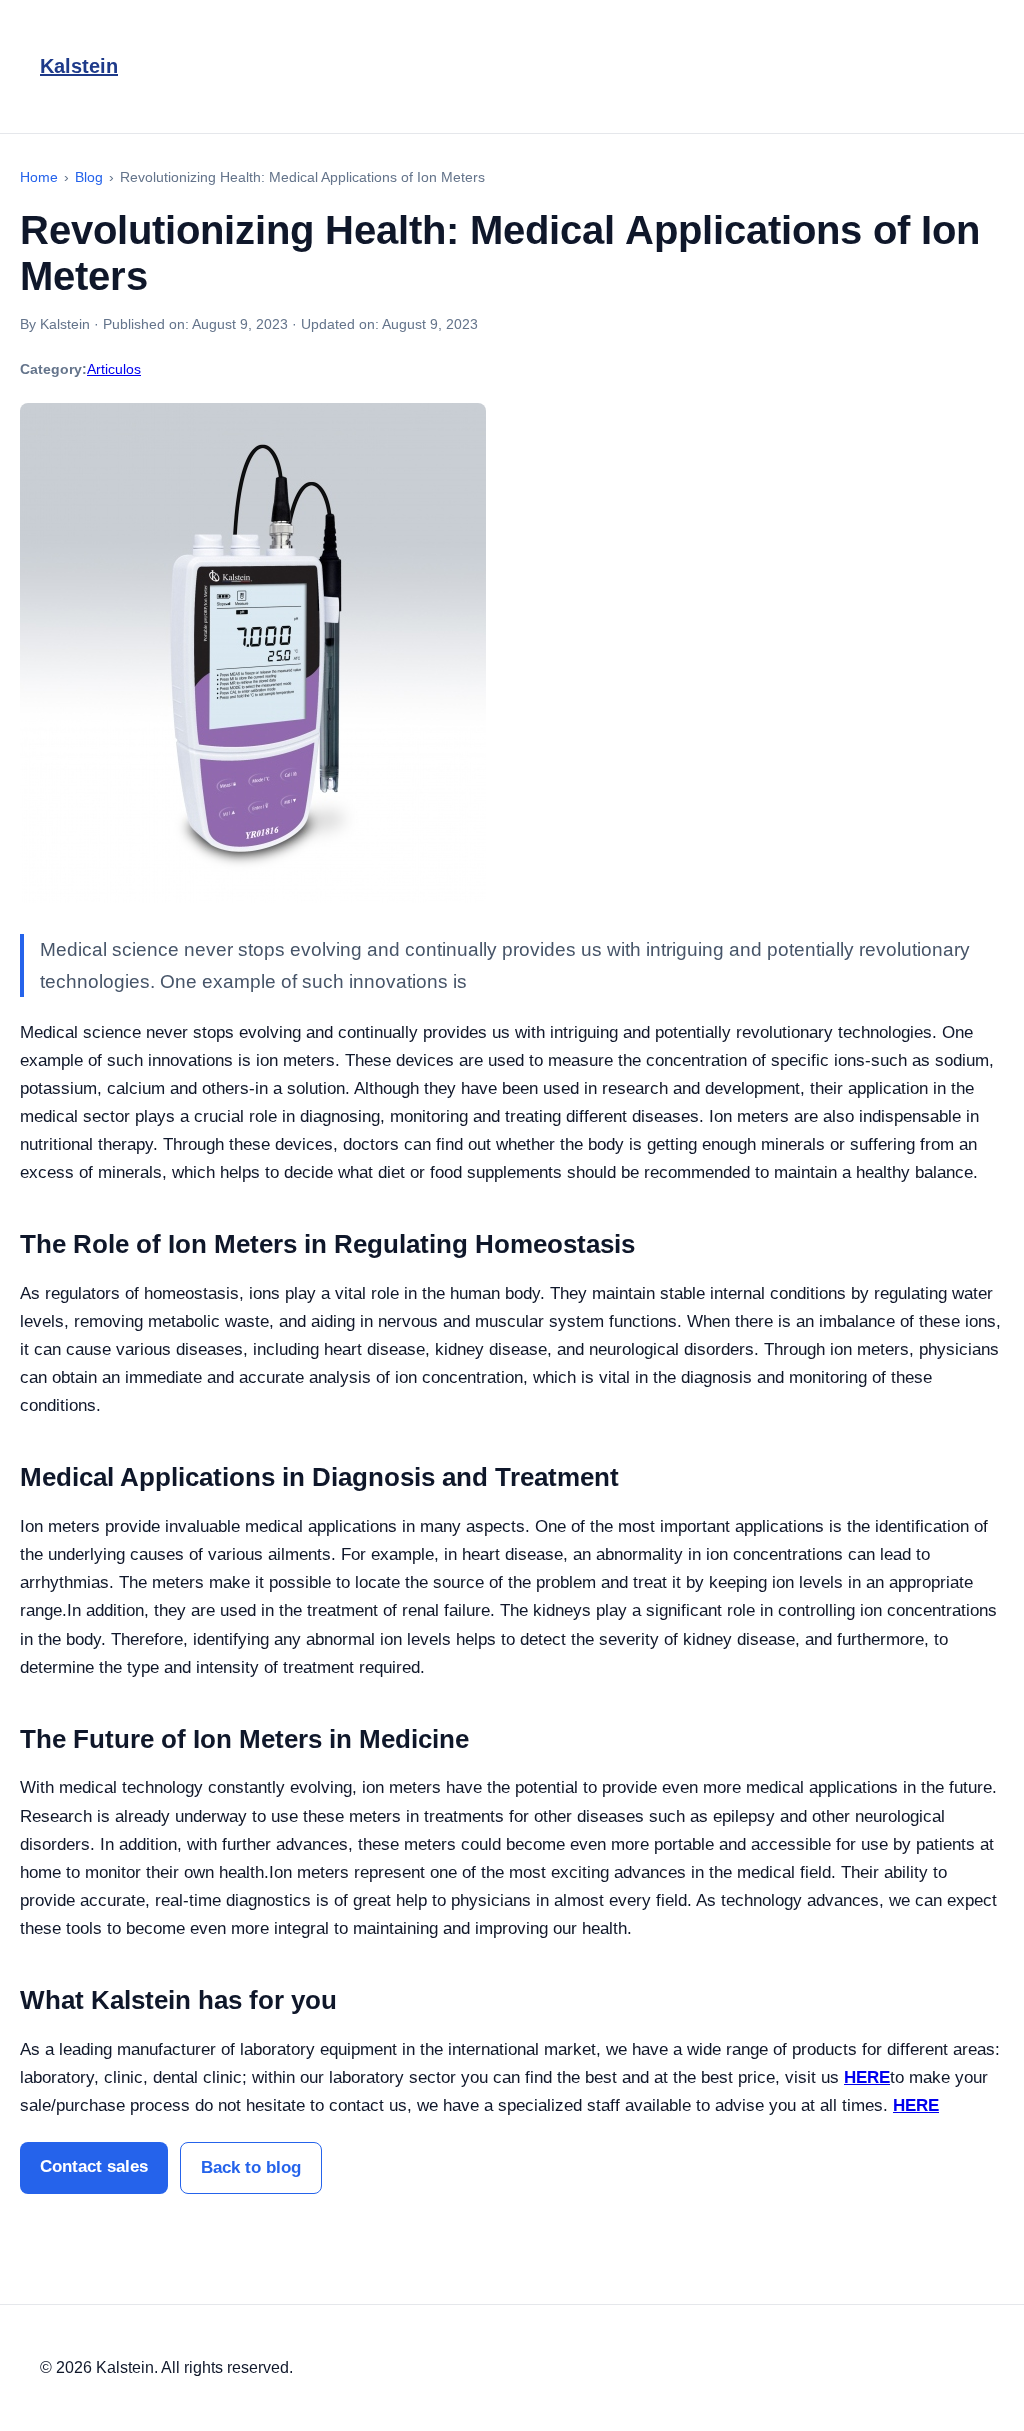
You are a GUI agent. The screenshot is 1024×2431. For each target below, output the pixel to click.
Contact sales (94, 2166)
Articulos (114, 369)
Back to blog (251, 2167)
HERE (867, 2077)
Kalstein (79, 66)
